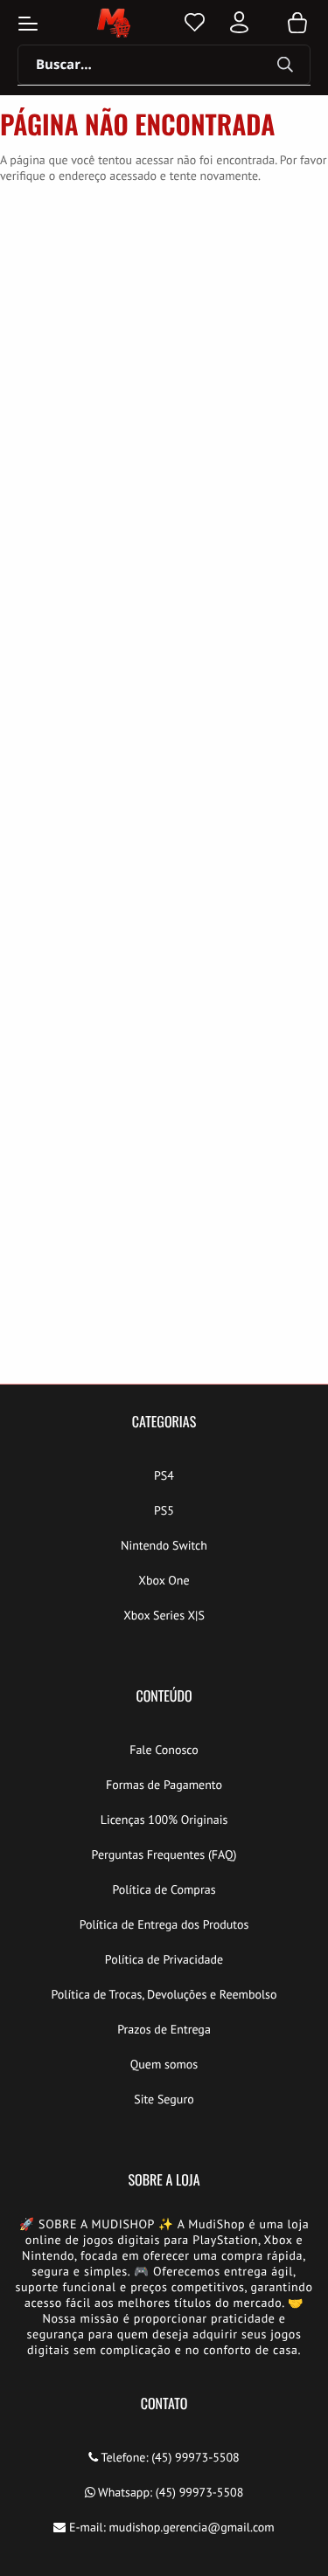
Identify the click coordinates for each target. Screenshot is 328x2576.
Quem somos (164, 2064)
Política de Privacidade (164, 1959)
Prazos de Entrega (164, 2029)
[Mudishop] (113, 23)
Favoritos (195, 22)
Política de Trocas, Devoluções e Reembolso (164, 1994)
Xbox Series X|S (164, 1615)
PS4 (164, 1475)
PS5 (164, 1510)
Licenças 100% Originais (164, 1820)
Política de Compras (164, 1889)
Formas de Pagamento (164, 1785)
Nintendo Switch (164, 1545)
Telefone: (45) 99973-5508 (169, 2457)
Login (239, 22)
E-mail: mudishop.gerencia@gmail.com (170, 2527)
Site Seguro (164, 2099)
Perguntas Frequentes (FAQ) (164, 1854)
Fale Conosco (164, 1750)
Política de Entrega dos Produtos (164, 1924)
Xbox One (164, 1580)
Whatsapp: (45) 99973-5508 (170, 2492)
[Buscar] (285, 66)
